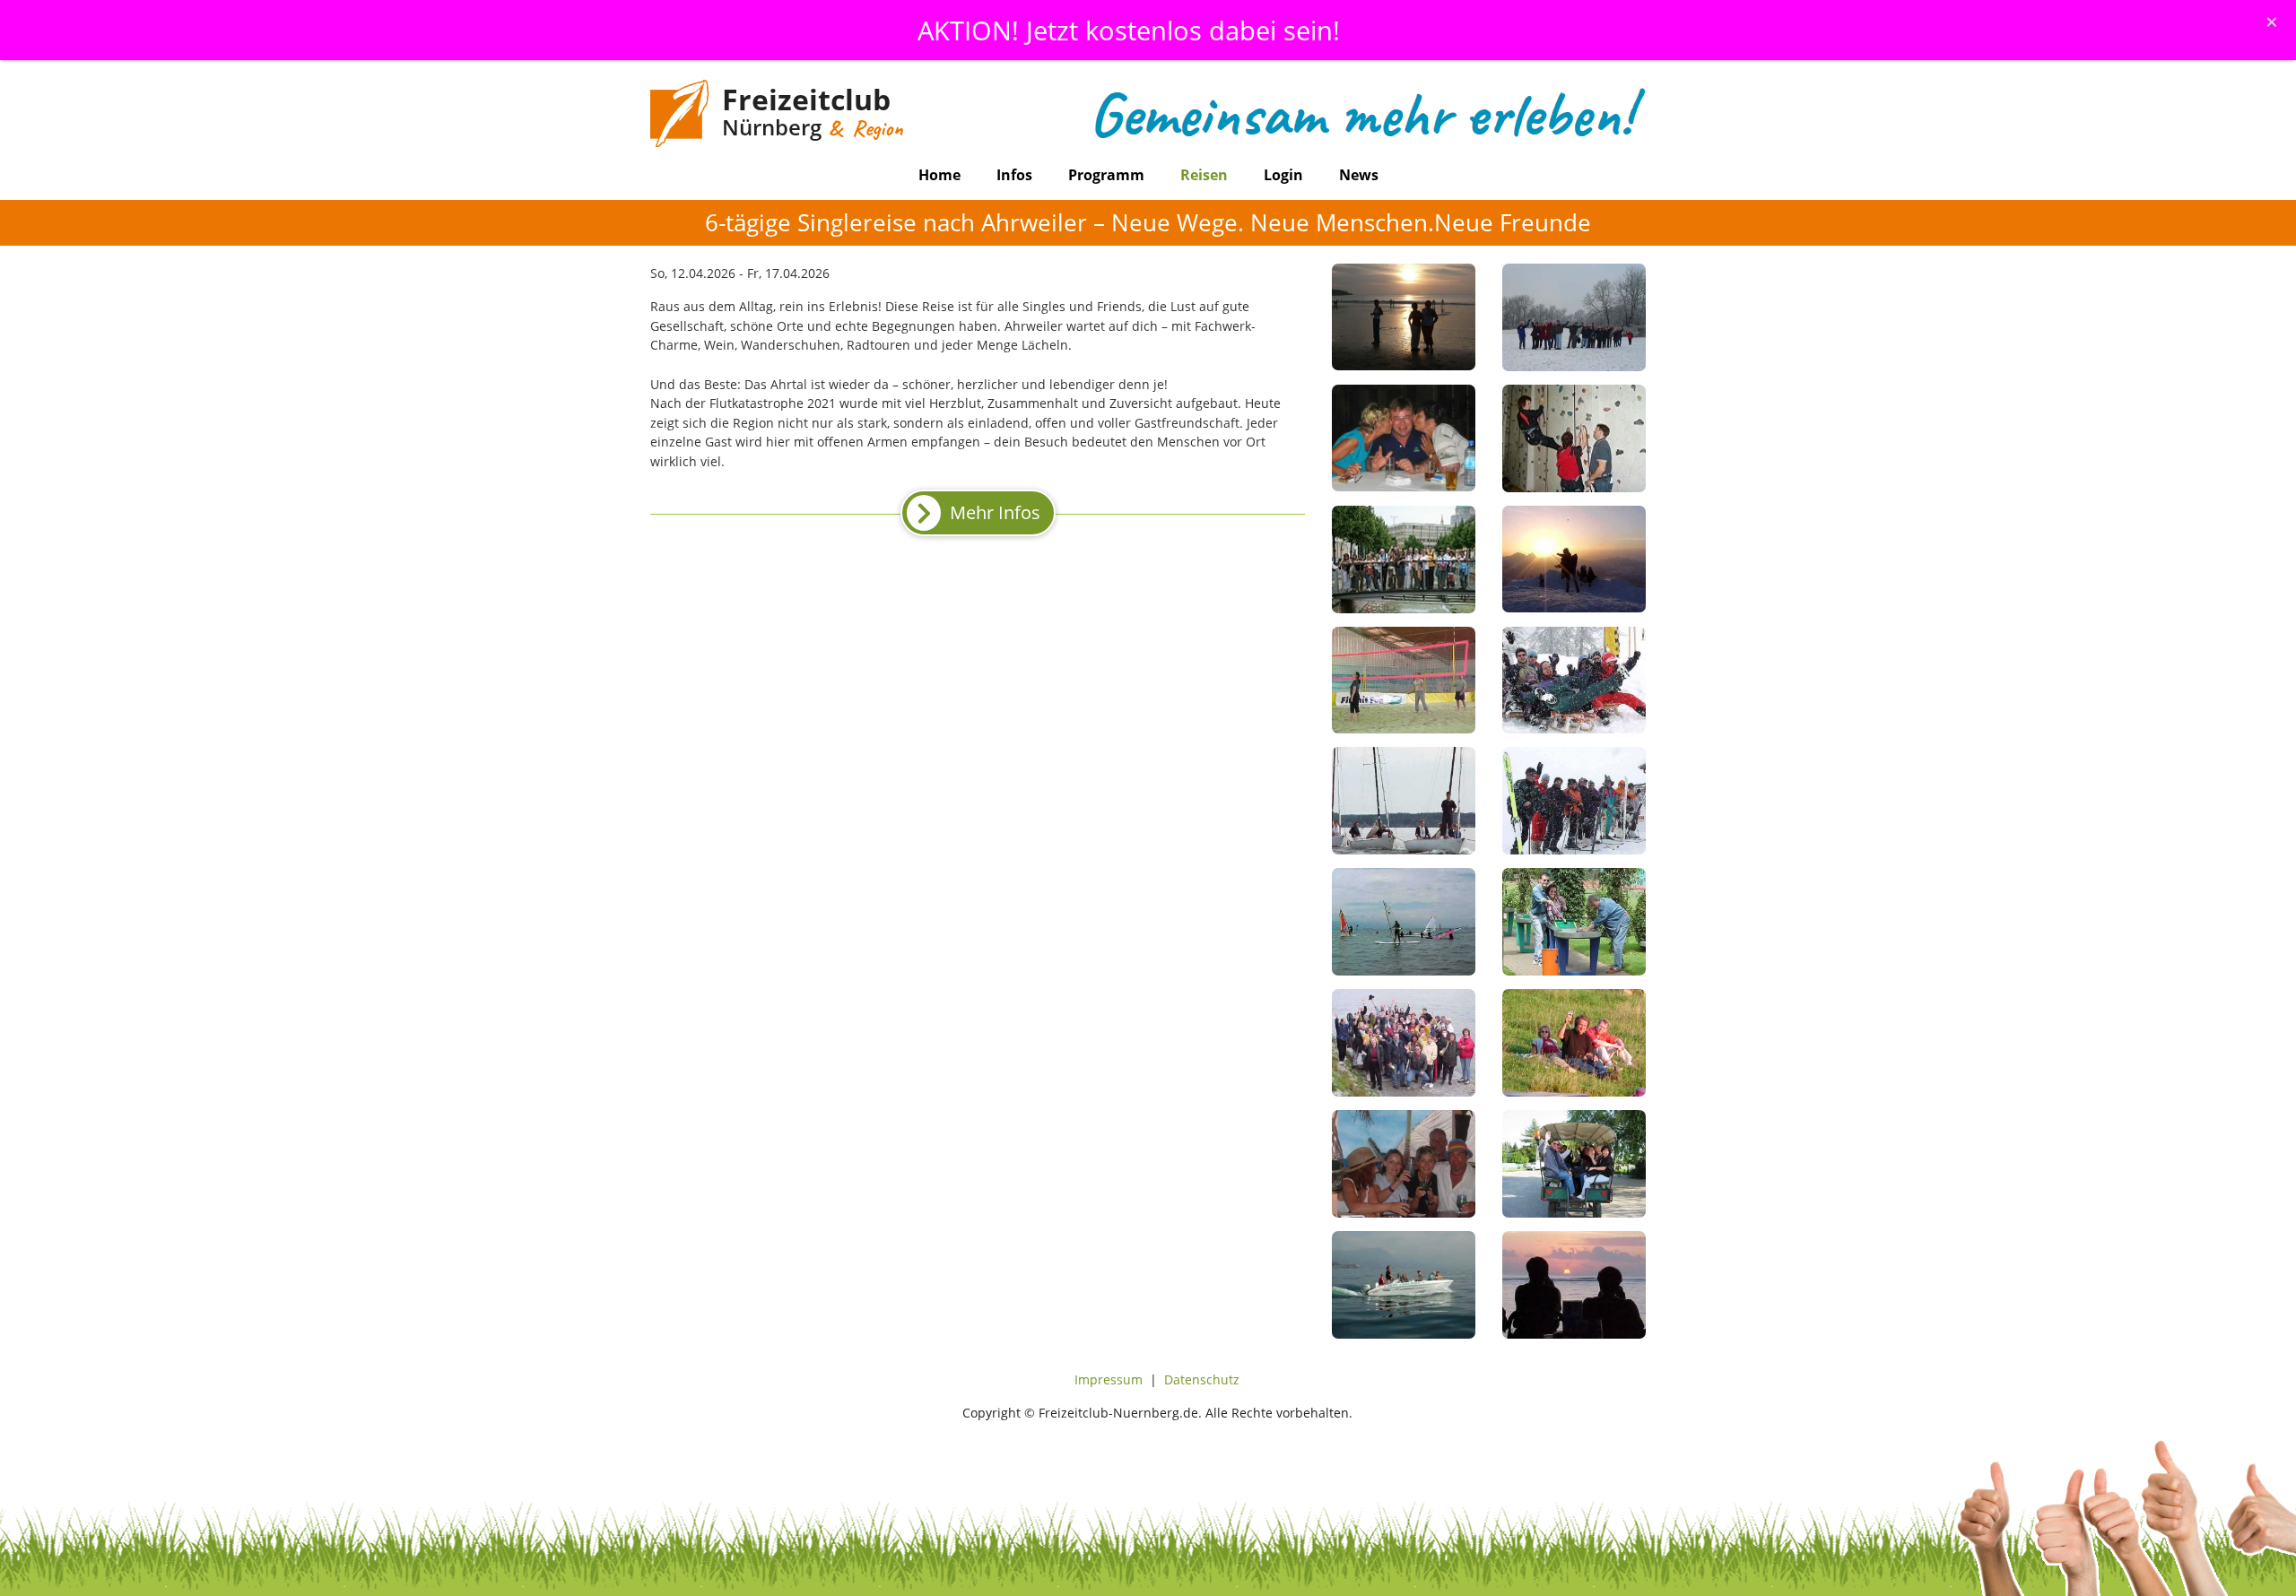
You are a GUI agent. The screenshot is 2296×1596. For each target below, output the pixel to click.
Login (1283, 175)
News (1359, 175)
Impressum (1109, 1379)
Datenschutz (1202, 1379)
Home (939, 175)
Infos (1014, 175)
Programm (1106, 175)
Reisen (1204, 175)
